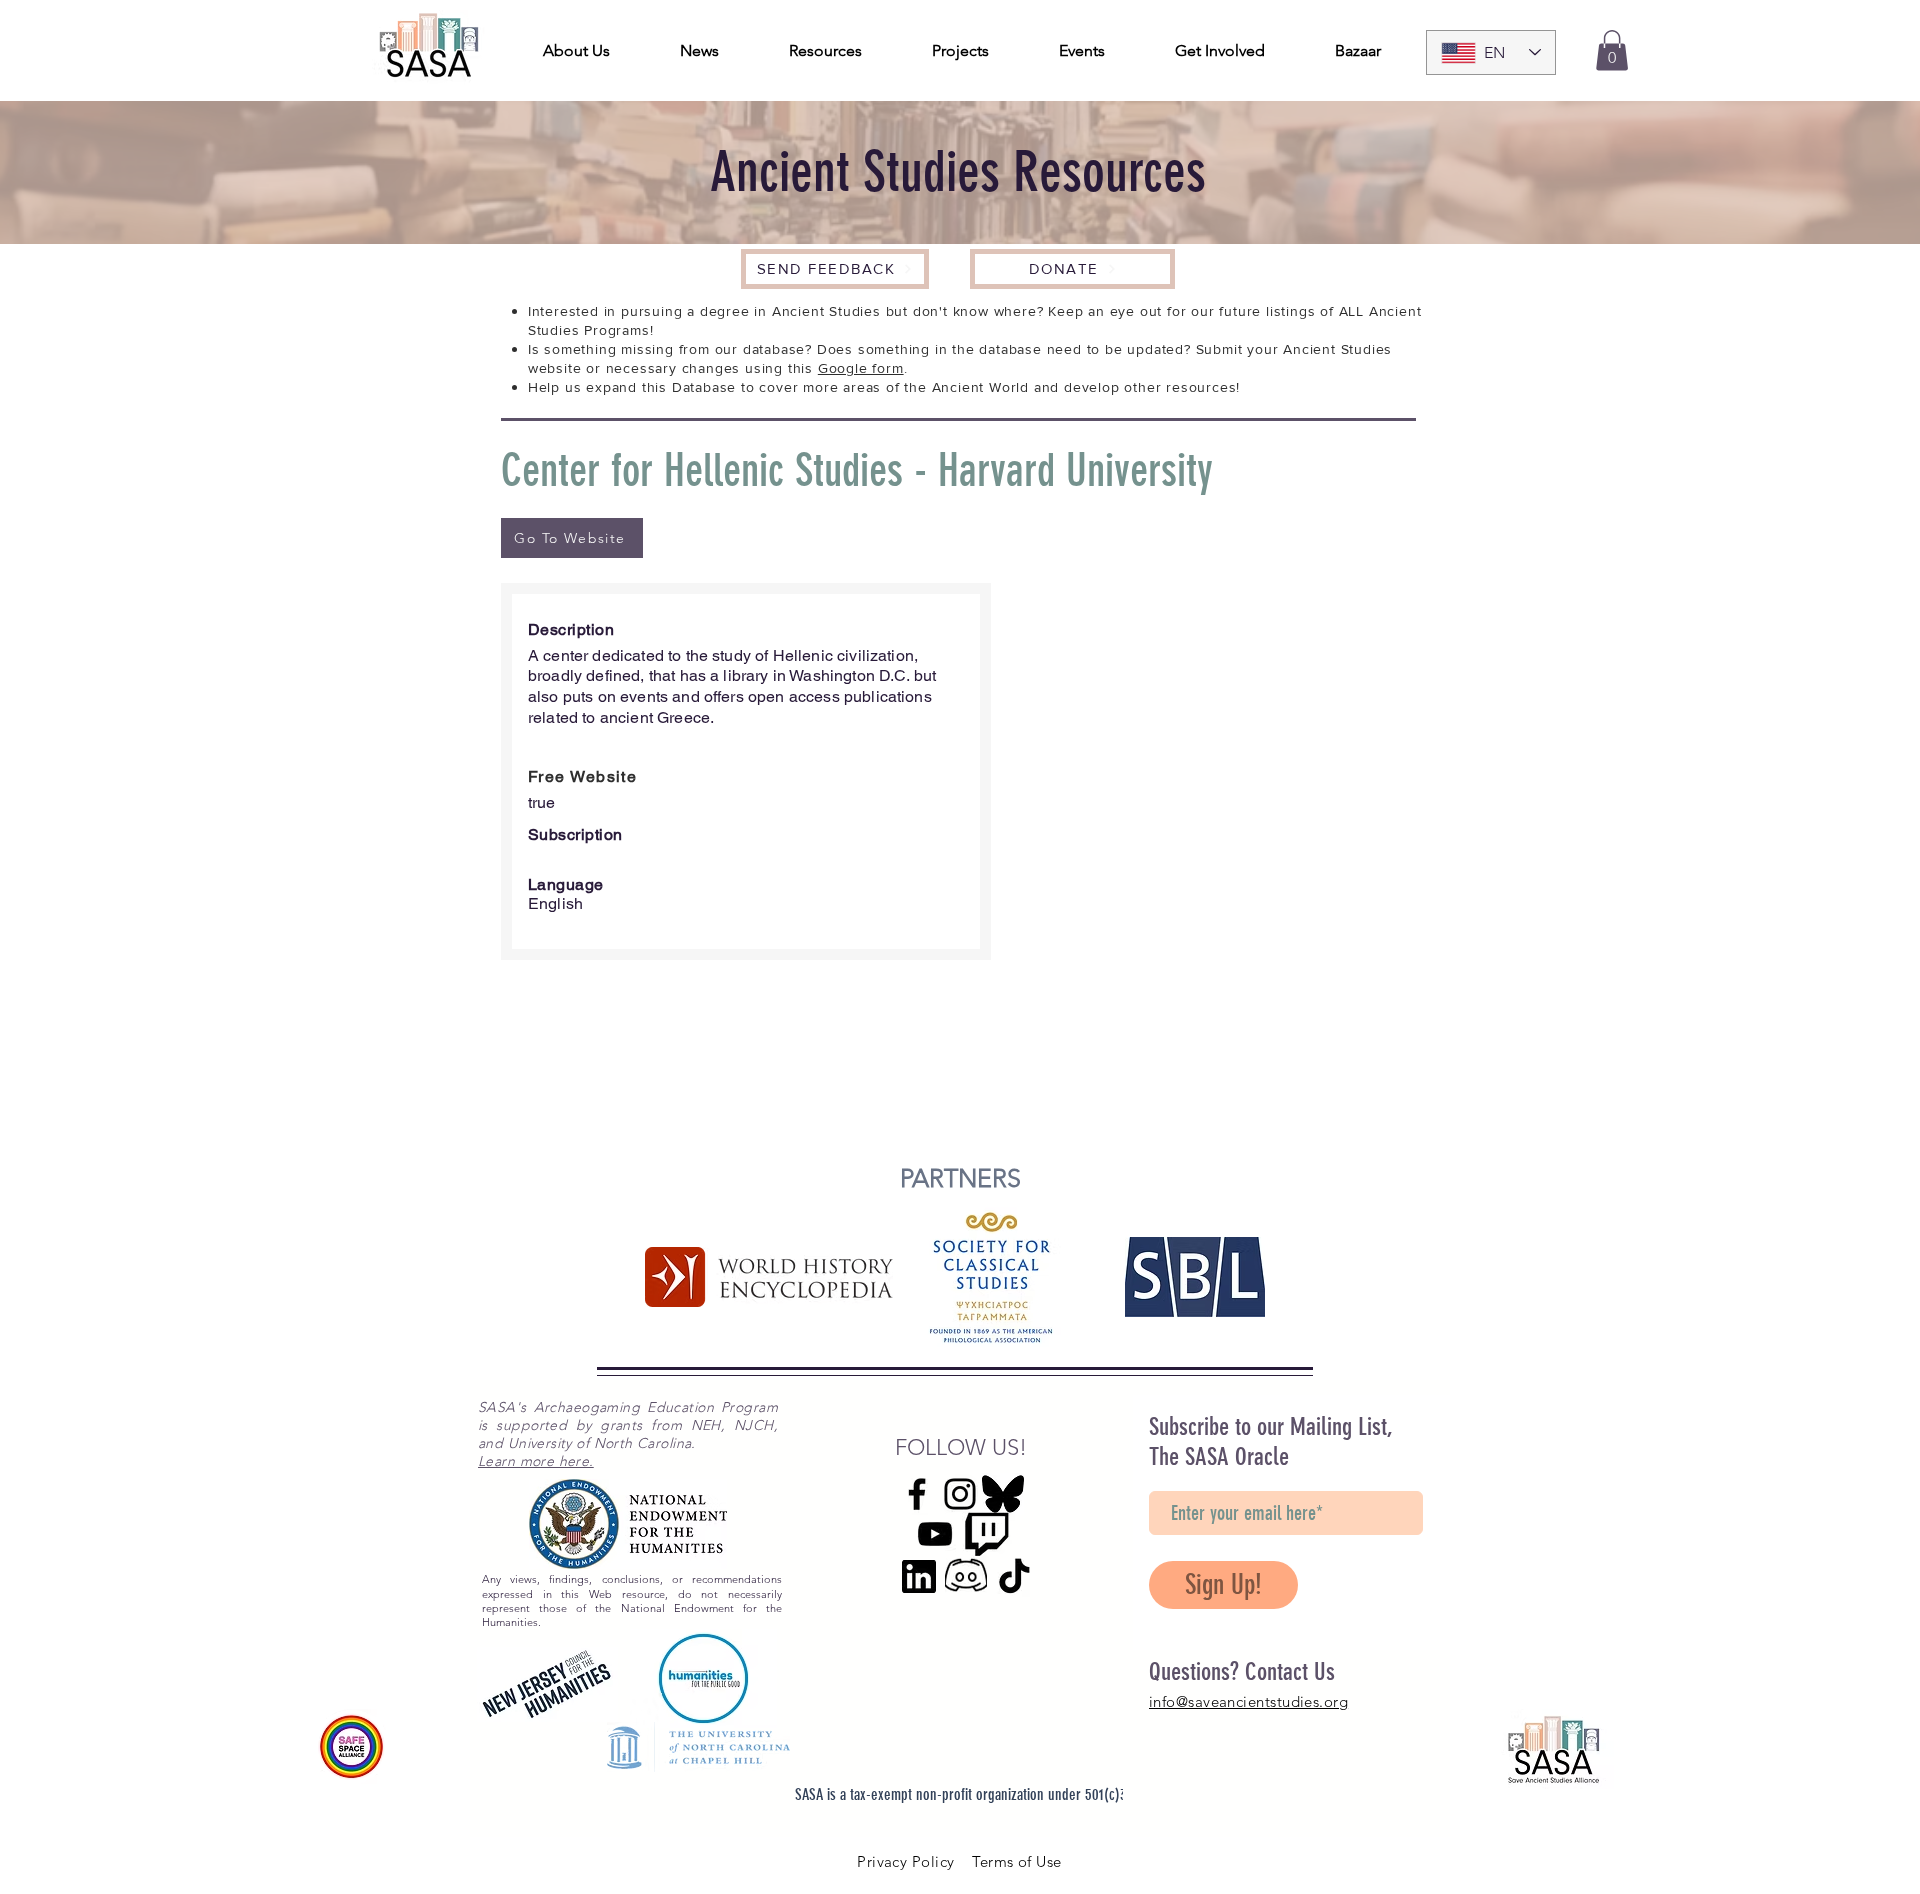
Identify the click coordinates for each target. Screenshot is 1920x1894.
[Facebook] (917, 1494)
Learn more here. (536, 1461)
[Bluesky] (1003, 1494)
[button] (1612, 50)
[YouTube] (935, 1534)
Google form (861, 368)
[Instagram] (960, 1494)
